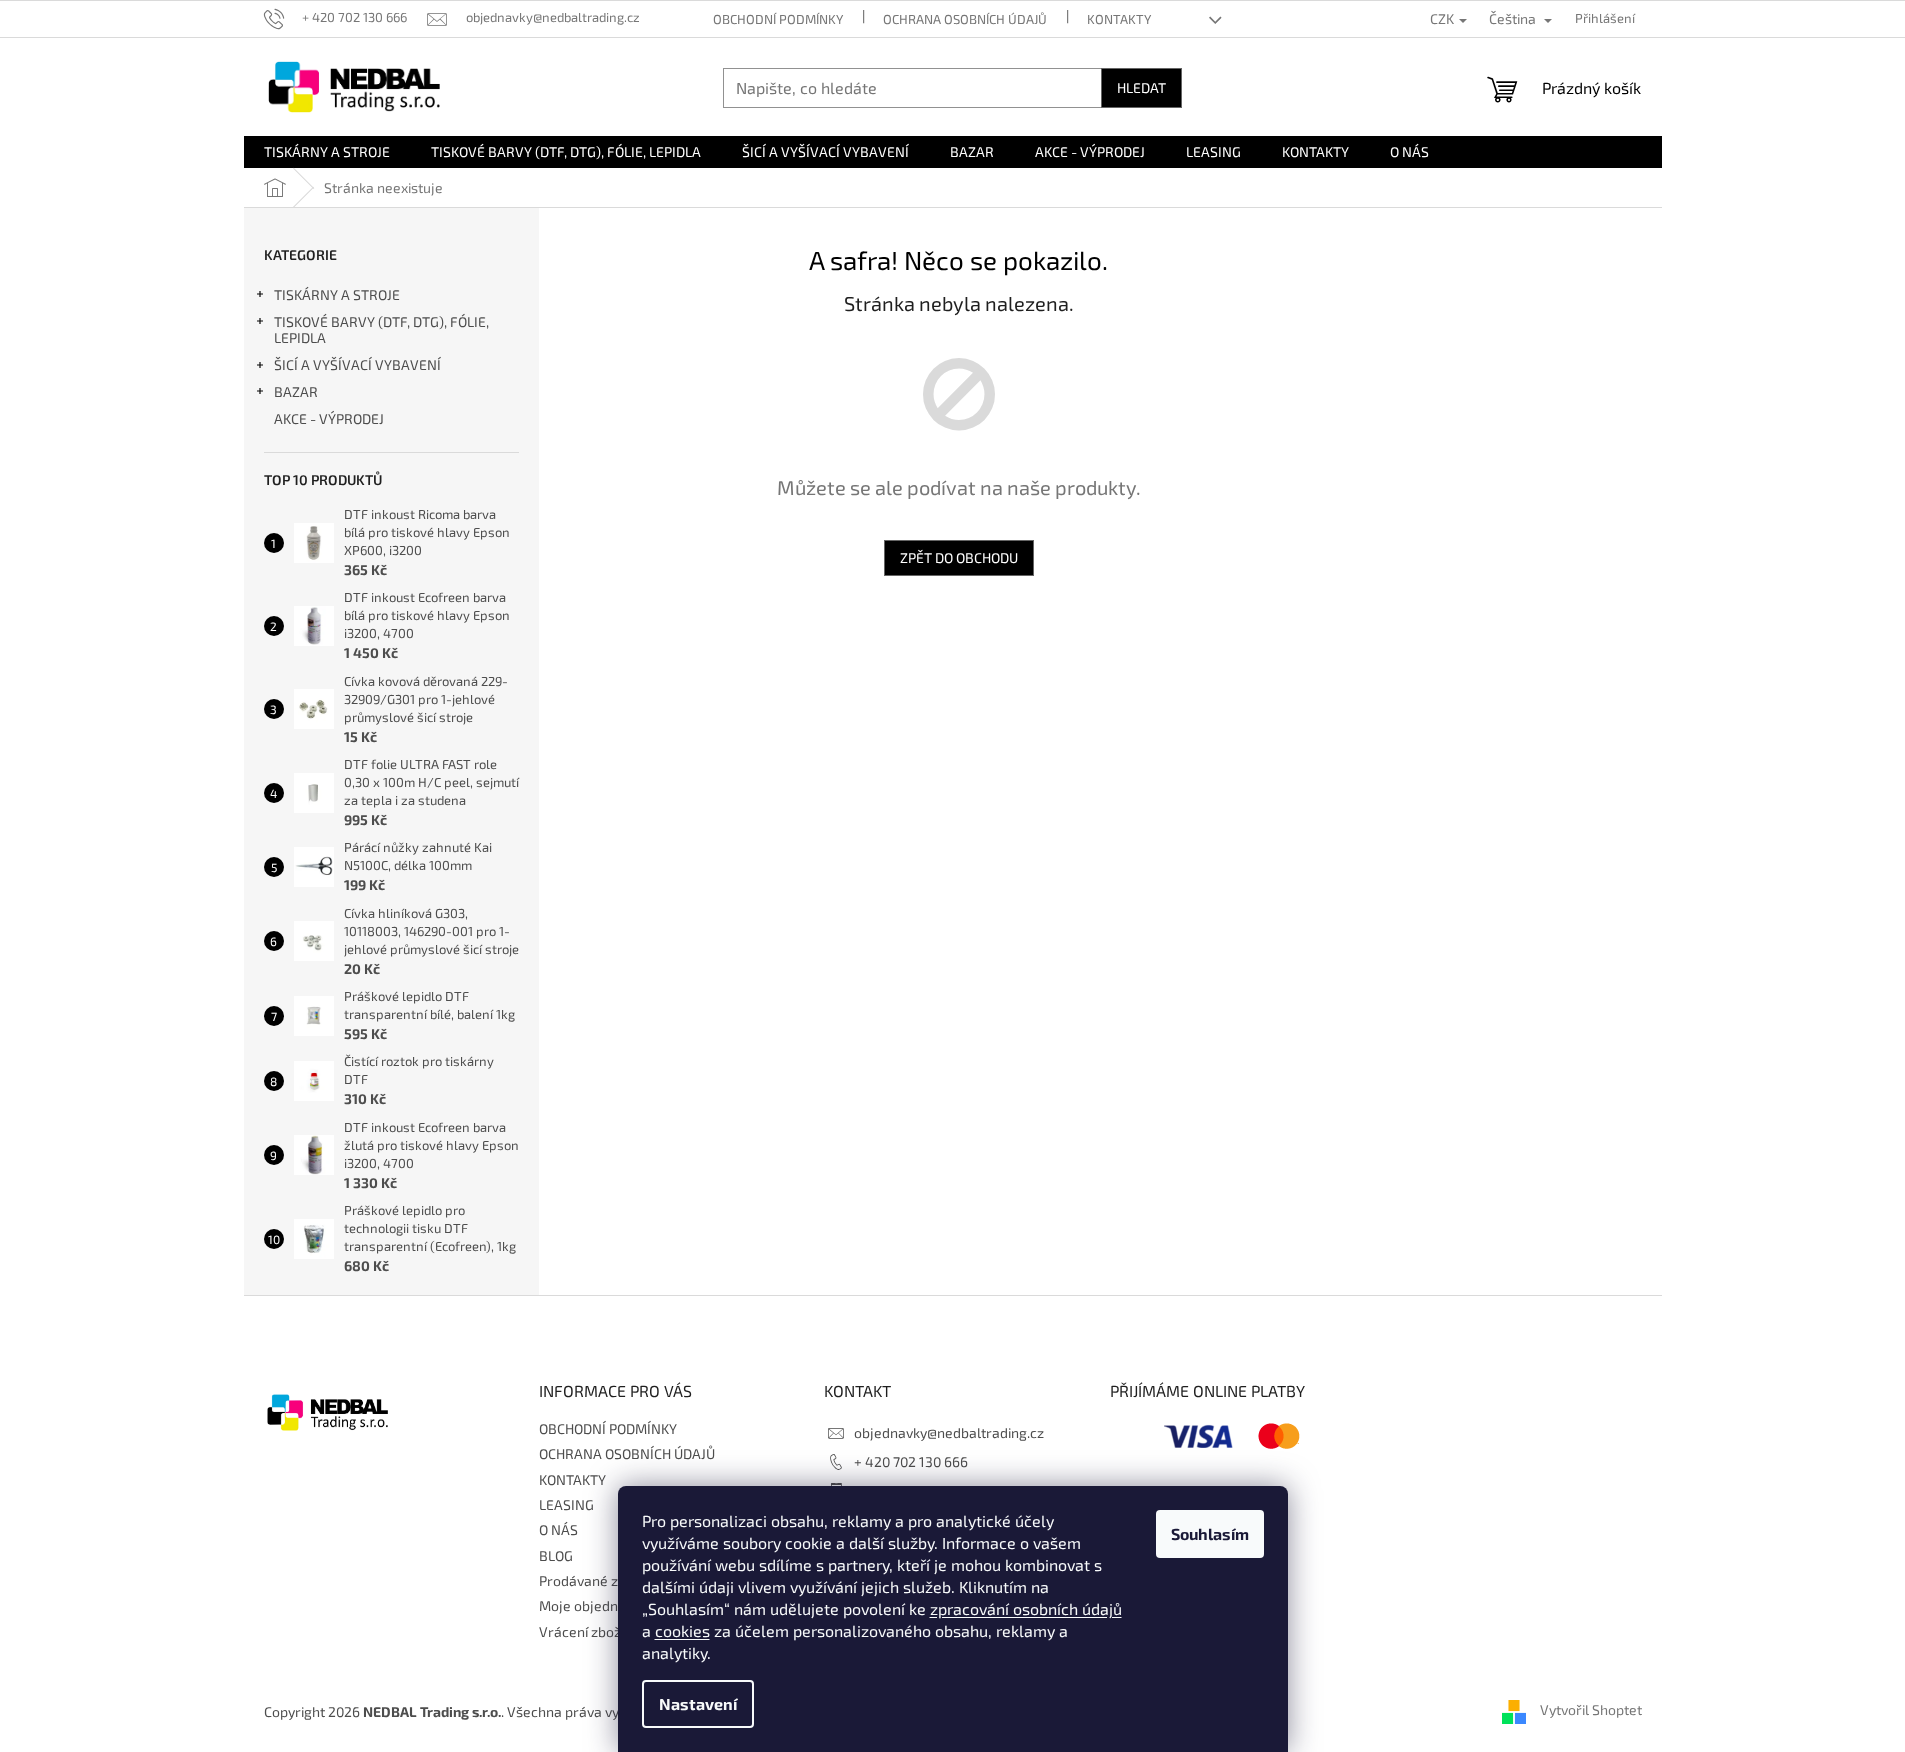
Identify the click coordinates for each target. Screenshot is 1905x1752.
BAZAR (296, 391)
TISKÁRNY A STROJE (337, 294)
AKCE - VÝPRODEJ (329, 418)
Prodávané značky (597, 1580)
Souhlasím (1210, 1533)
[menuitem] (327, 152)
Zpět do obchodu (959, 557)
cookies (682, 1630)
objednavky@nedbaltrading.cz (949, 1432)
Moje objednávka (593, 1605)
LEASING (566, 1504)
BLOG (556, 1555)
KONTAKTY (1119, 19)
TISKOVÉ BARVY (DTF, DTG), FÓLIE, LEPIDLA (381, 330)
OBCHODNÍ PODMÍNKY (778, 19)
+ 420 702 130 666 (911, 1461)
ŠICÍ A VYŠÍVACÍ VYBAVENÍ (357, 364)
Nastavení (698, 1703)
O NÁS (558, 1529)
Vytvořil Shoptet (1591, 1709)
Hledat (1141, 87)
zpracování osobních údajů (1026, 1608)
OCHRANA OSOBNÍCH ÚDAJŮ (965, 19)
